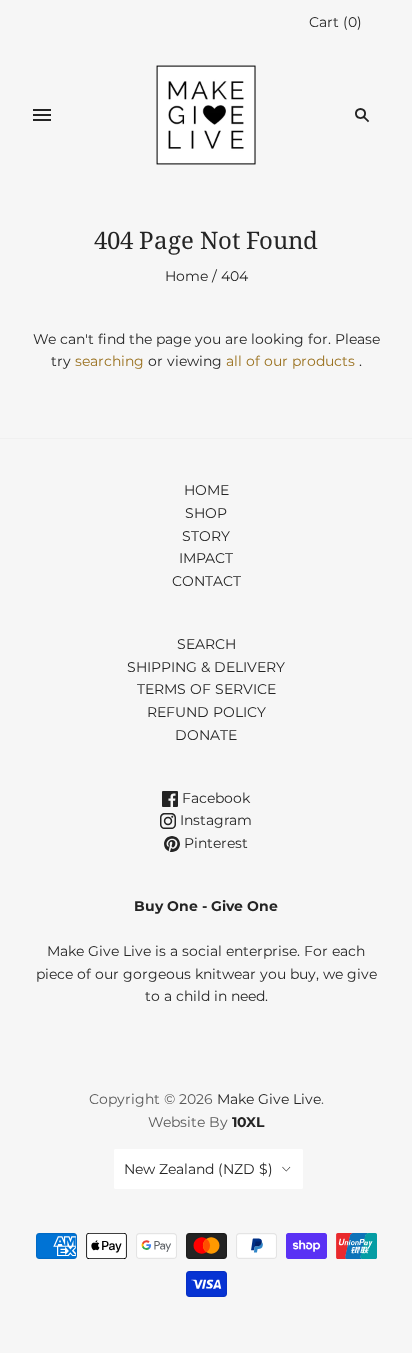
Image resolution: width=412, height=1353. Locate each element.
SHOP (206, 513)
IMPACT (206, 558)
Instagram (214, 820)
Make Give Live (269, 1099)
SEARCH (206, 644)
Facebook (214, 798)
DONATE (206, 735)
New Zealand (198, 1169)
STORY (206, 536)
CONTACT (206, 581)
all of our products (290, 361)
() (335, 22)
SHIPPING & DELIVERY (206, 667)
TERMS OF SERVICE (206, 689)
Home (186, 276)
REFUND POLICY (206, 712)
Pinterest (214, 843)
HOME (206, 490)
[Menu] (42, 115)
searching (109, 361)
